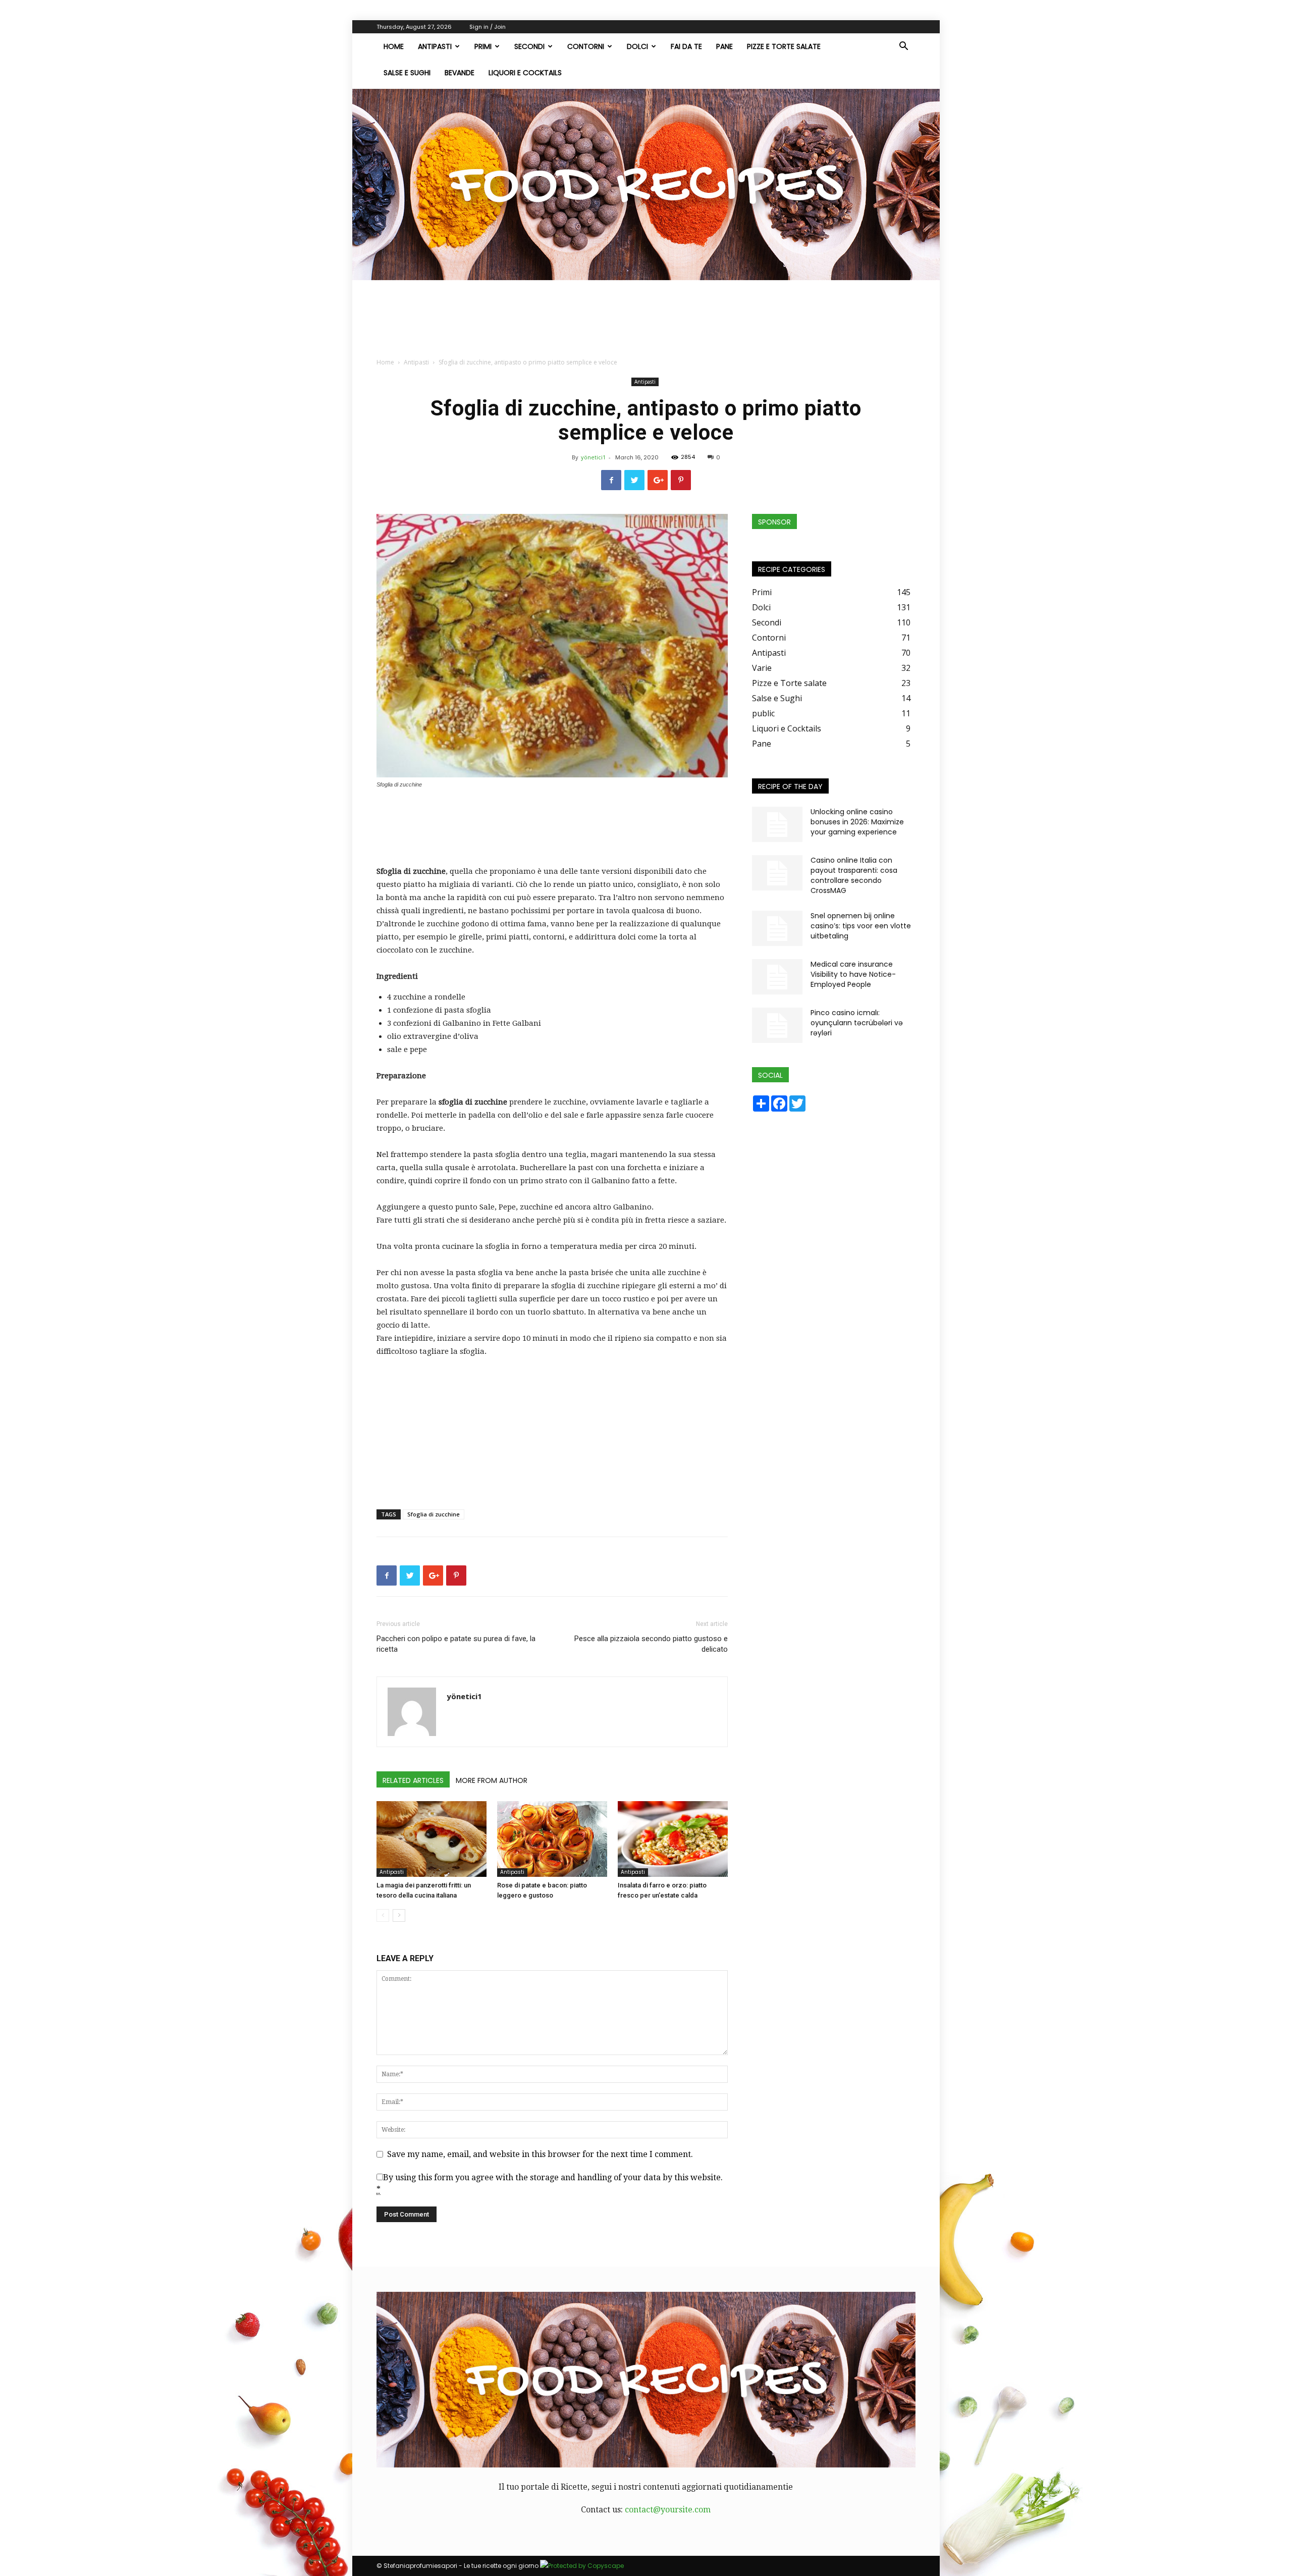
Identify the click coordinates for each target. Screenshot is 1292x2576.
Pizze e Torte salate (784, 46)
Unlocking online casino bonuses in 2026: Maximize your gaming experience (857, 822)
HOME (394, 46)
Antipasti (435, 46)
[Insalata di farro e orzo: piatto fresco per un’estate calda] (673, 1839)
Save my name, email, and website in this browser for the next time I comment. (540, 2154)
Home (385, 362)
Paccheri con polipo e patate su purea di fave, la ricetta (456, 1644)
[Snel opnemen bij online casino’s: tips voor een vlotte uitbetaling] (777, 928)
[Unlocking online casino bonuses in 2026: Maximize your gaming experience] (777, 824)
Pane (724, 46)
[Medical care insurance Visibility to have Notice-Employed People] (777, 977)
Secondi (529, 46)
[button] (903, 47)
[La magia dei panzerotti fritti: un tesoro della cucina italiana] (432, 1839)
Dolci (637, 46)
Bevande (460, 73)
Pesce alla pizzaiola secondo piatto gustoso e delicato (651, 1644)
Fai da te (686, 46)
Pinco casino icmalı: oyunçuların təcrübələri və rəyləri (857, 1023)
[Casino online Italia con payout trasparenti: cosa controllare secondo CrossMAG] (777, 873)
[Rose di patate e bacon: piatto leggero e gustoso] (552, 1839)
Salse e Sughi (407, 73)
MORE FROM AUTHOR (492, 1780)
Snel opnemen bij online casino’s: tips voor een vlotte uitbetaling (861, 926)
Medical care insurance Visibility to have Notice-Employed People (853, 974)
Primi (483, 46)
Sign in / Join (488, 27)
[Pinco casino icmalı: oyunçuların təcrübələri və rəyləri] (777, 1025)
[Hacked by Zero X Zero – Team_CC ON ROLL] (646, 185)
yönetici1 (593, 457)
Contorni (586, 46)
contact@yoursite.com (668, 2510)
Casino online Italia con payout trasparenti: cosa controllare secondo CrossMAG (854, 875)
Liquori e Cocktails (525, 73)
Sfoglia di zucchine (434, 1514)
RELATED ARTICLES (413, 1780)
